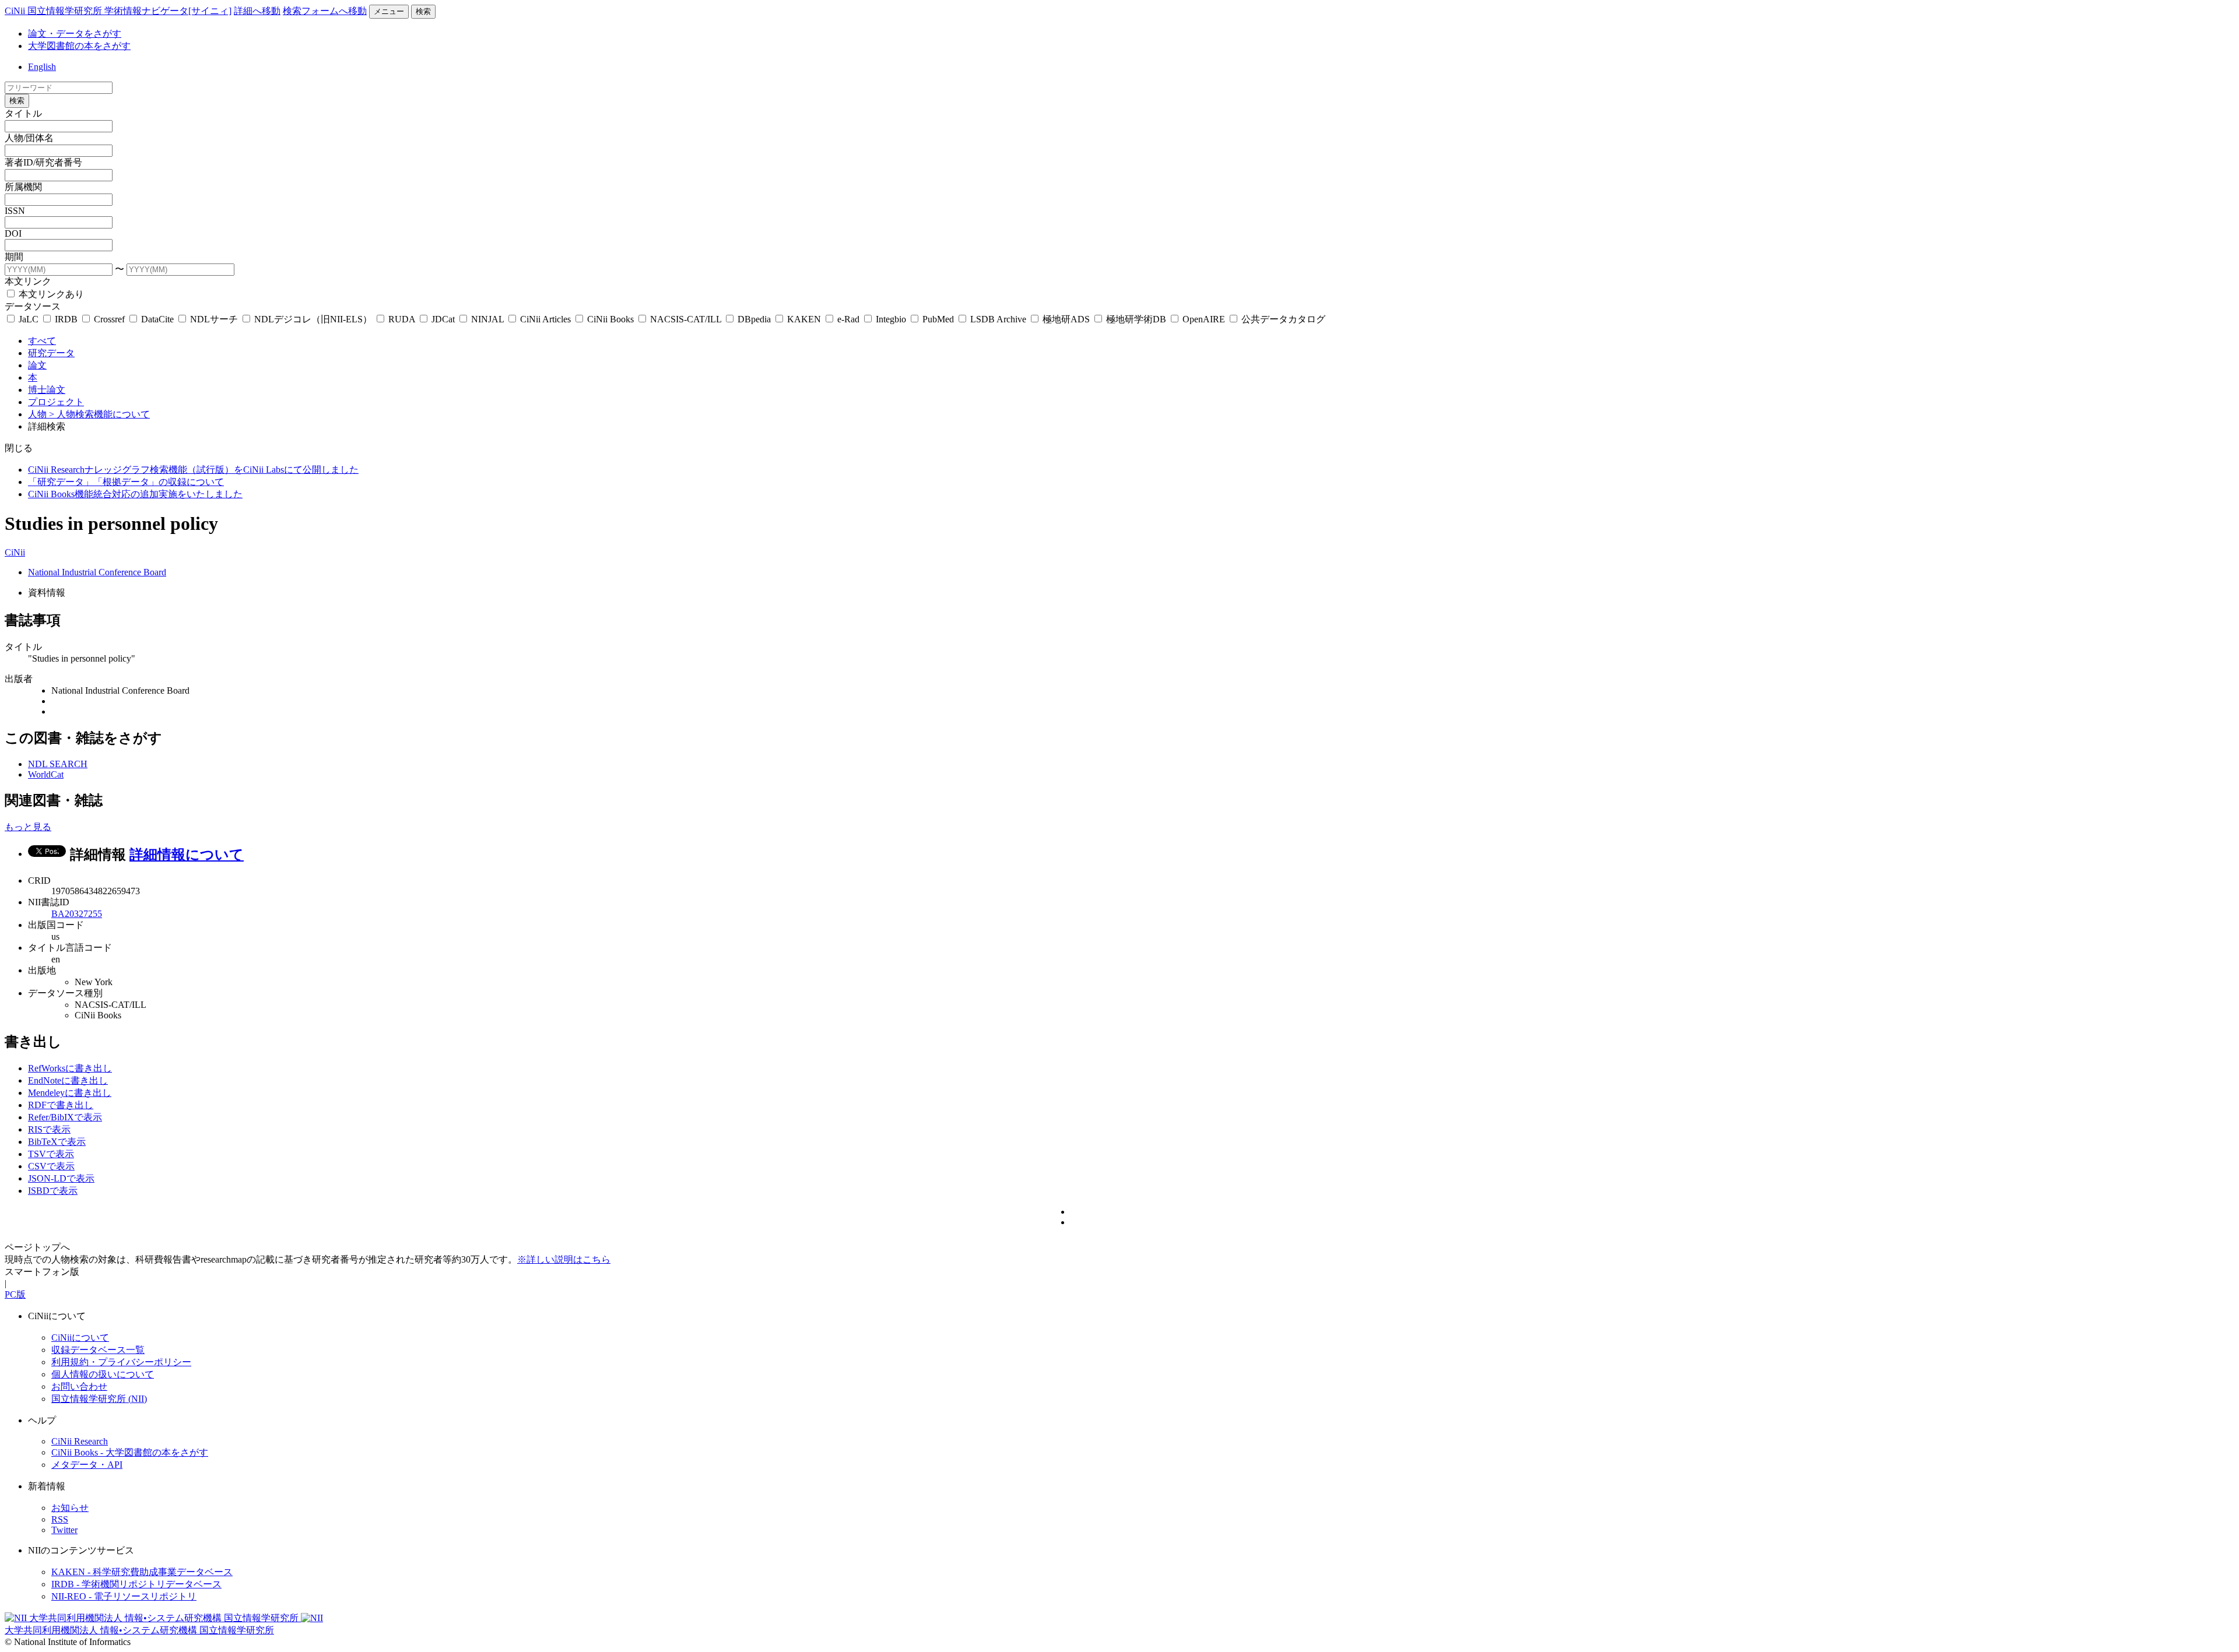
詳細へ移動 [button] (257, 11)
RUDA (402, 319)
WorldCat (46, 774)
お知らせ (70, 1508)
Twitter (64, 1530)
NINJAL (487, 319)
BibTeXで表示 (57, 1142)
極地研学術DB (1136, 319)
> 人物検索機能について (99, 414)
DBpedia (754, 319)
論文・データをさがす (75, 34)
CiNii (15, 552)
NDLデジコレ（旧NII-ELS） (313, 319)
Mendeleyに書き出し (70, 1093)
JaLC (29, 319)
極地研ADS (1066, 319)
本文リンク (28, 281)
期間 (14, 257)
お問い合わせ (79, 1386)
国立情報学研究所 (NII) (99, 1399)
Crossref (109, 319)
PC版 (15, 1294)
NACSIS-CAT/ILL (686, 319)
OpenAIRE (1204, 319)
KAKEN (804, 319)
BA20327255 (77, 914)
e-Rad (848, 319)
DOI (13, 233)
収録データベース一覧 (98, 1350)
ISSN (15, 211)
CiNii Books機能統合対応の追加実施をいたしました (135, 494)
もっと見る (28, 827)
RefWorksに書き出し (70, 1068)
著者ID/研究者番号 (43, 162)
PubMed (938, 319)
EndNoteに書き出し (68, 1080)
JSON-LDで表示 (61, 1178)
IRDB (66, 319)
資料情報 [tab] (47, 593)
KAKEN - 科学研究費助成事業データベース (142, 1572)
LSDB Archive (998, 319)
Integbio (891, 319)
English (42, 67)
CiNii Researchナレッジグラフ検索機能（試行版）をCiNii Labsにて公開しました (193, 470)
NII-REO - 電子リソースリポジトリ (124, 1596)
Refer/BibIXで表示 (65, 1117)
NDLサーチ (214, 319)
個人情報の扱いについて (103, 1374)
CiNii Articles (545, 319)
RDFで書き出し (61, 1105)
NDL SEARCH (58, 764)
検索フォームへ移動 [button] (325, 11)
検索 (423, 11)
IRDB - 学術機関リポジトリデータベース (136, 1584)
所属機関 (23, 187)
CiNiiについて (80, 1338)
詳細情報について (187, 855)
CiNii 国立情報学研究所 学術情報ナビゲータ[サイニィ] (118, 11)
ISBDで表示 (53, 1191)
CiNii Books (610, 319)
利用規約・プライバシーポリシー (121, 1362)
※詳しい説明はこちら (564, 1259)
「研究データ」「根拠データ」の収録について (126, 482)
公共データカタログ (1282, 319)
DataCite (157, 319)
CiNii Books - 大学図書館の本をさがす (130, 1452)
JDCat (443, 319)
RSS (60, 1519)
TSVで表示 (51, 1154)
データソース (33, 306)
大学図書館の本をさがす (79, 46)
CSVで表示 (51, 1166)
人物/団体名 (29, 138)
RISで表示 (49, 1129)
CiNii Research (80, 1441)
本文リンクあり (50, 294)
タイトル (23, 113)
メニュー (389, 11)
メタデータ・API (87, 1465)
